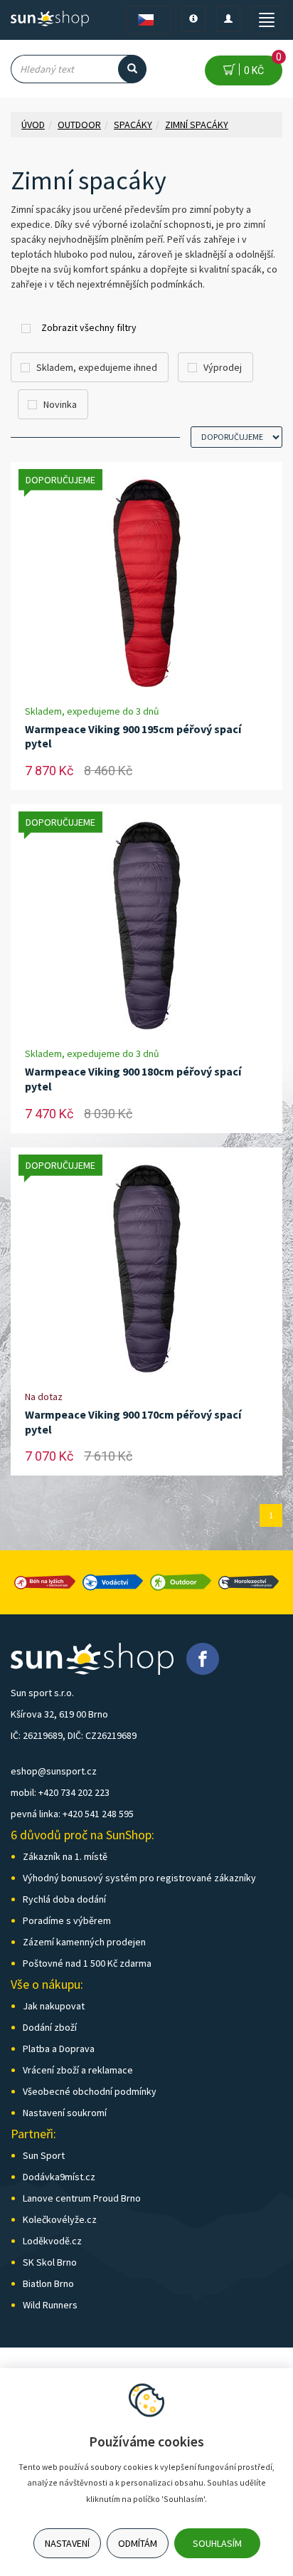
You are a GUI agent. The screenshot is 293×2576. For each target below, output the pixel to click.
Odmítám (138, 2543)
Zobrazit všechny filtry (89, 327)
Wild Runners (50, 2305)
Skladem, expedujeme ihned (97, 367)
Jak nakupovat (54, 2006)
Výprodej (223, 367)
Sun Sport (44, 2155)
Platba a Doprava (59, 2049)
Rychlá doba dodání (64, 1899)
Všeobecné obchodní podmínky (90, 2091)
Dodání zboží (50, 2027)
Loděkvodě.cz (52, 2241)
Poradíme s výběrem (67, 1920)
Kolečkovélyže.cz (60, 2219)
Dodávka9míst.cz (59, 2177)
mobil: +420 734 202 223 (60, 1792)
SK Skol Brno (50, 2262)
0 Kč (261, 66)
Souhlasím (217, 2543)
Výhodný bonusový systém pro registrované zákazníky (139, 1878)
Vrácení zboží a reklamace (78, 2070)
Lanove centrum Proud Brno (82, 2198)
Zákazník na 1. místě (65, 1856)
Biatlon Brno (48, 2283)
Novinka (60, 404)
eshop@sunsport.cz (54, 1771)
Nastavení (67, 2543)
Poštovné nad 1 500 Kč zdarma (87, 1963)
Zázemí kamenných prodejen (84, 1942)
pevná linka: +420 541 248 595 (72, 1814)
